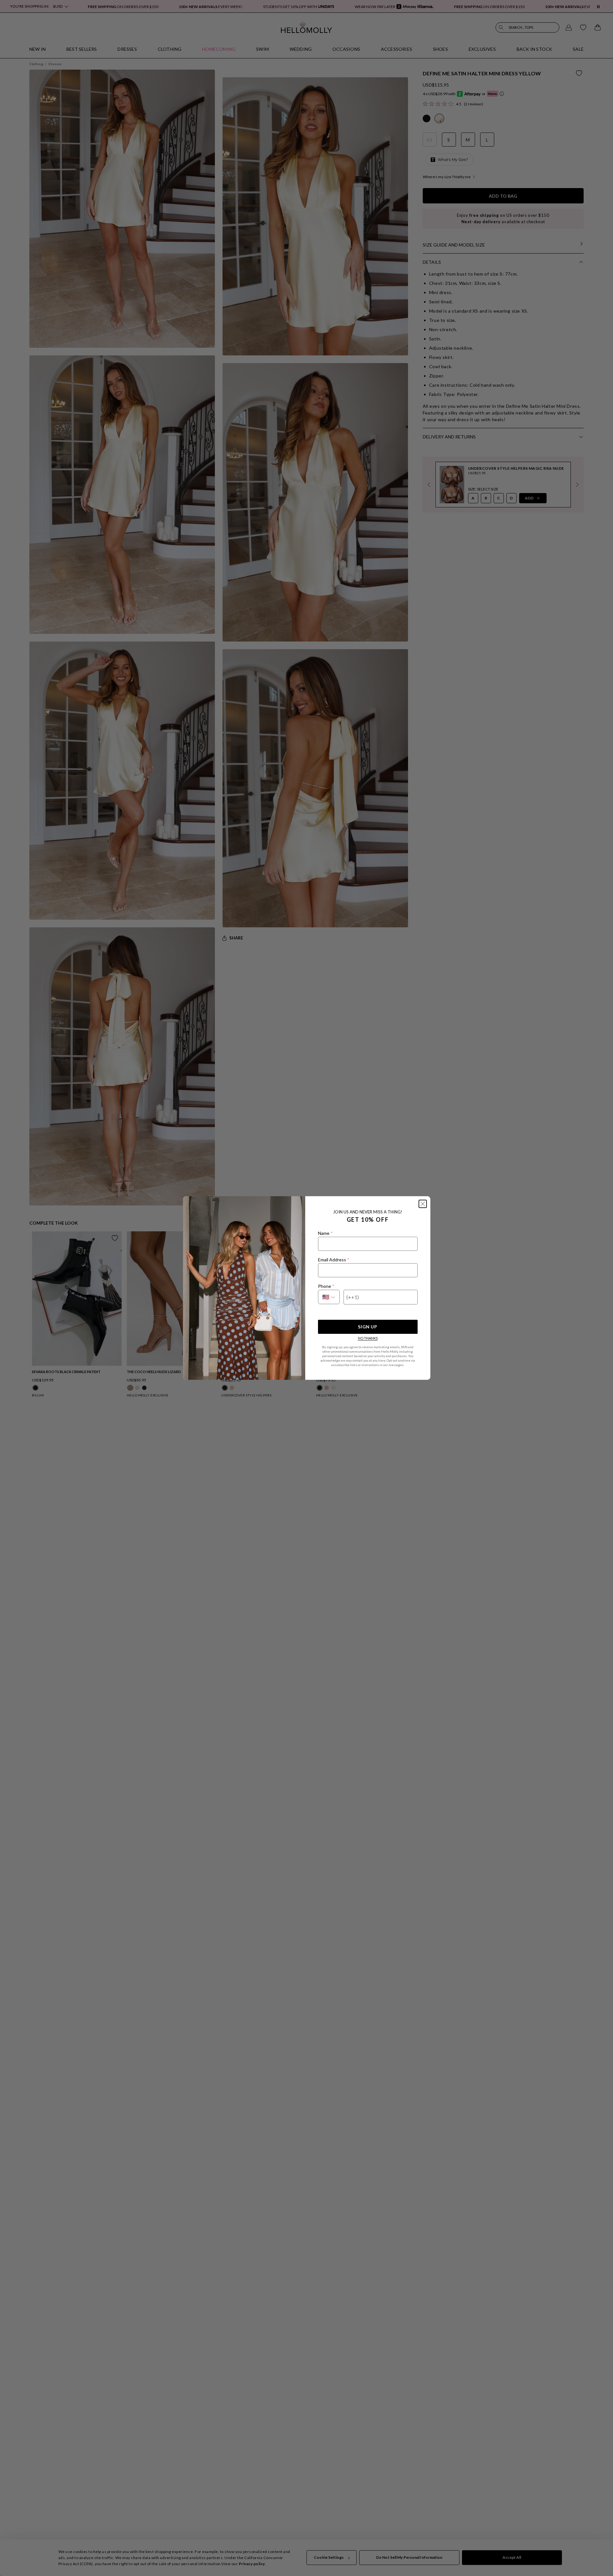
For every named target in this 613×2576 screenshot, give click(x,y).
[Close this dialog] (423, 1204)
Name (325, 1233)
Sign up (367, 1327)
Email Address (333, 1260)
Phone (326, 1286)
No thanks (368, 1338)
